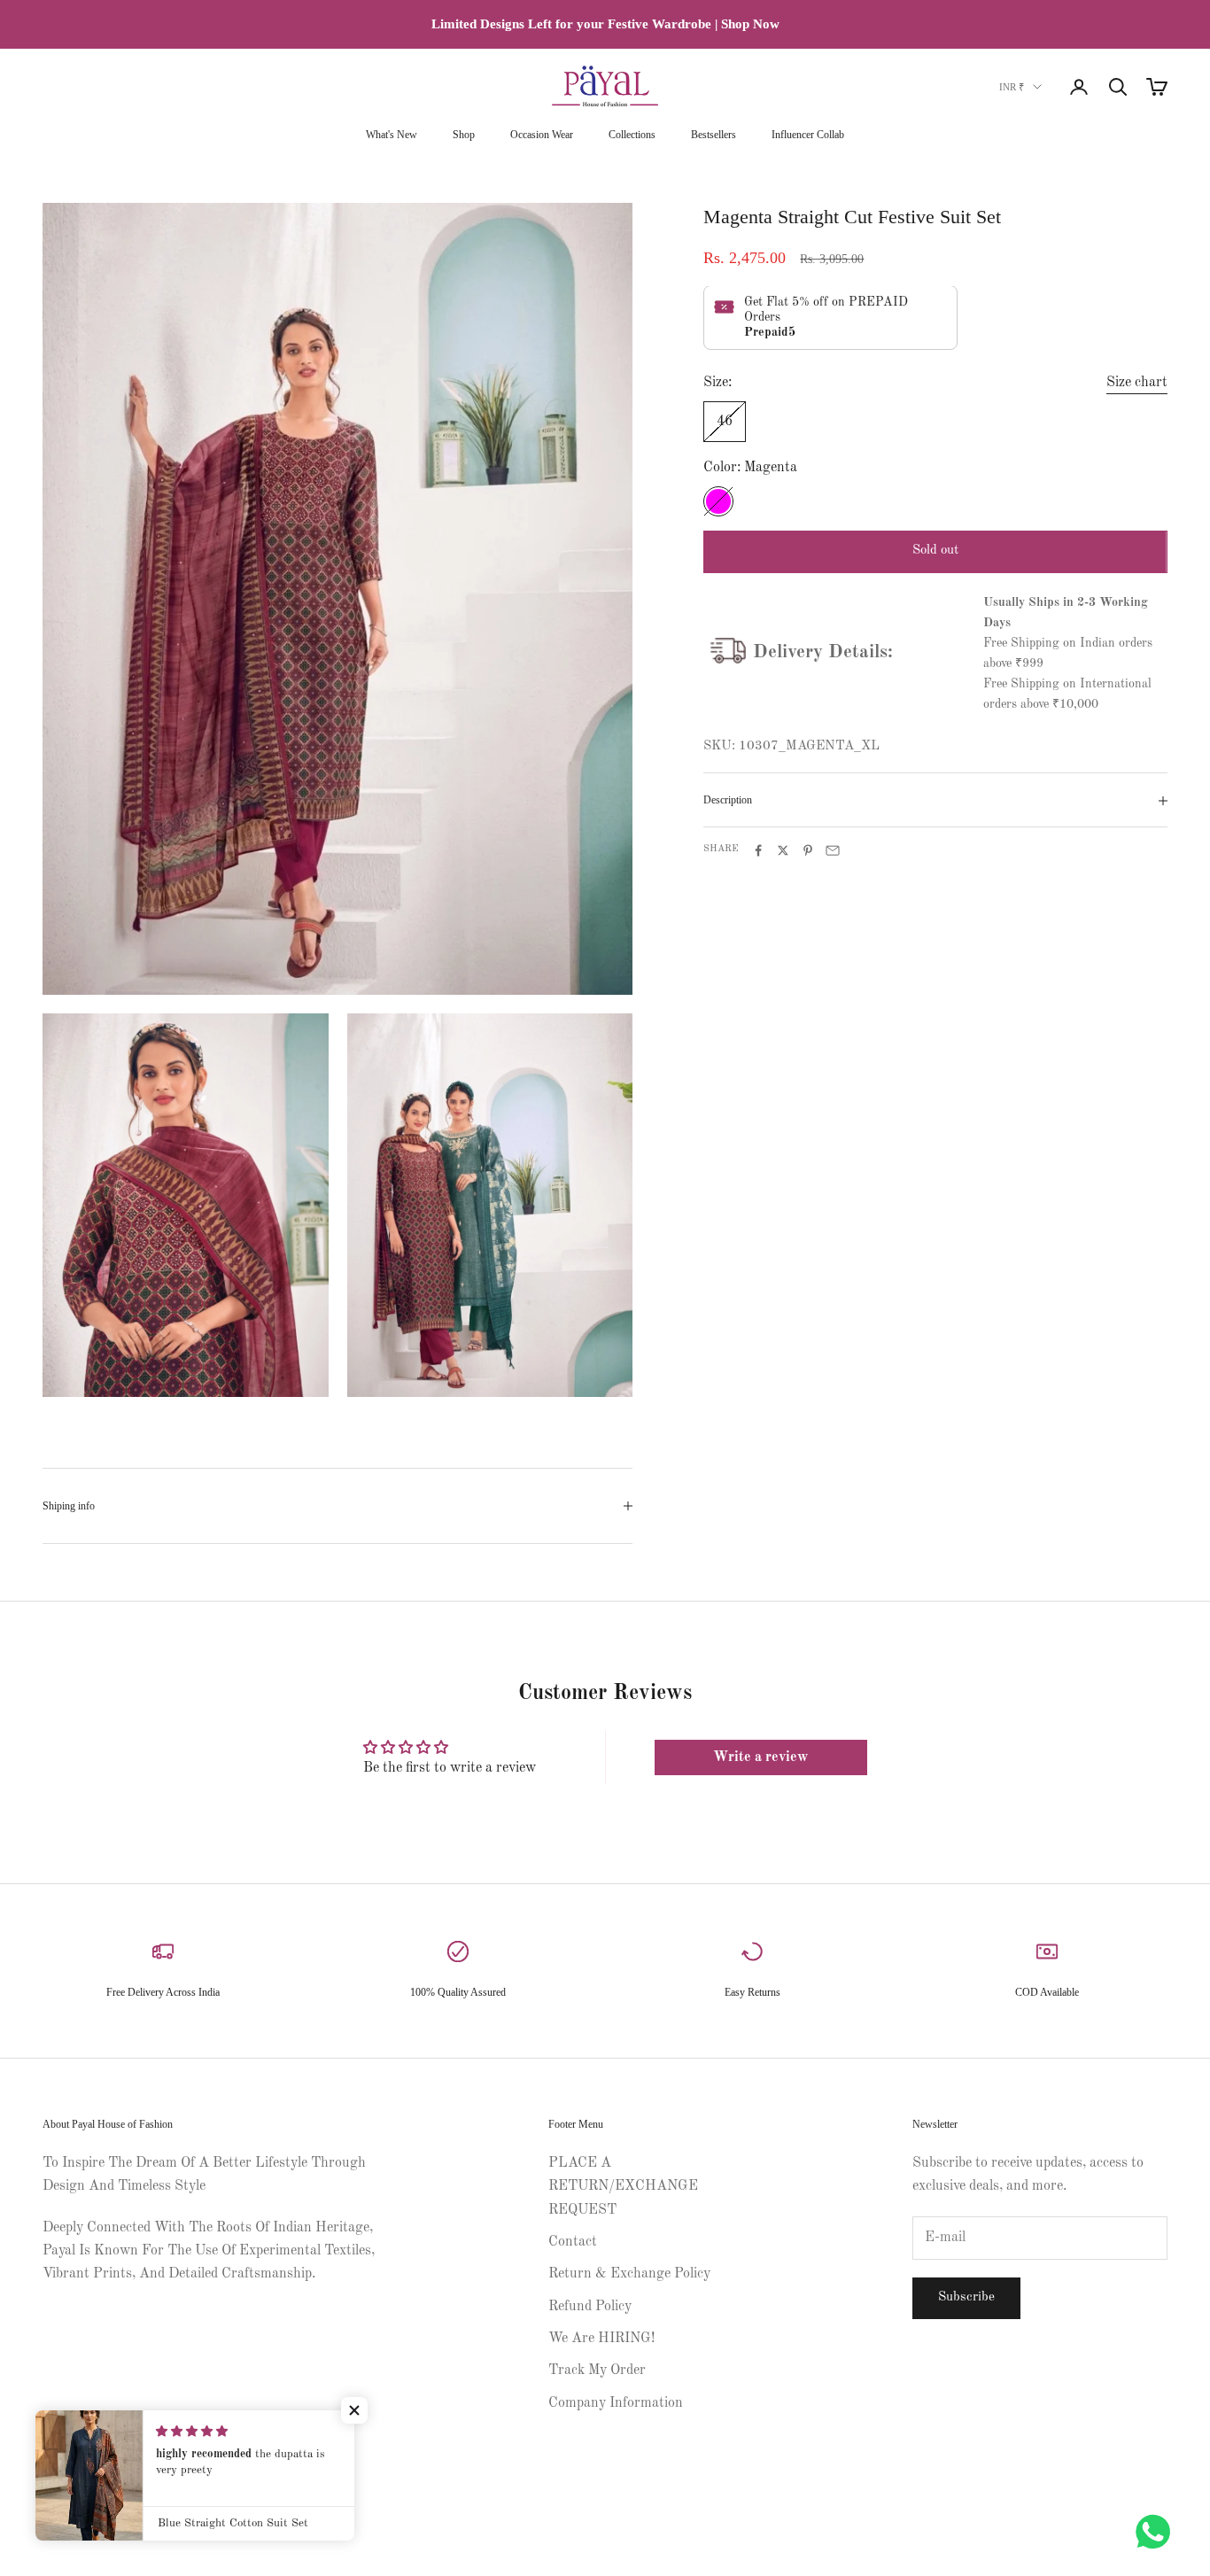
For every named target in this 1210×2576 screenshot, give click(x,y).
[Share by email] (833, 850)
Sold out (935, 551)
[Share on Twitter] (783, 850)
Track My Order (597, 2370)
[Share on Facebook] (758, 850)
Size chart (1137, 384)
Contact (573, 2242)
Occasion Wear (542, 135)
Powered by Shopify (149, 2526)
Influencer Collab (808, 135)
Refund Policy (590, 2307)
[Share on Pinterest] (808, 850)
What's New (392, 135)
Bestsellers (714, 135)
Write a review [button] (760, 1757)
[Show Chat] (1157, 2532)
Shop (464, 135)
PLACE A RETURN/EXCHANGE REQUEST (623, 2187)
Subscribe (966, 2297)
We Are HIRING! (601, 2339)
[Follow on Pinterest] (97, 2466)
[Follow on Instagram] (51, 2466)
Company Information (616, 2403)
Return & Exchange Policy (629, 2274)
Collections (632, 135)
